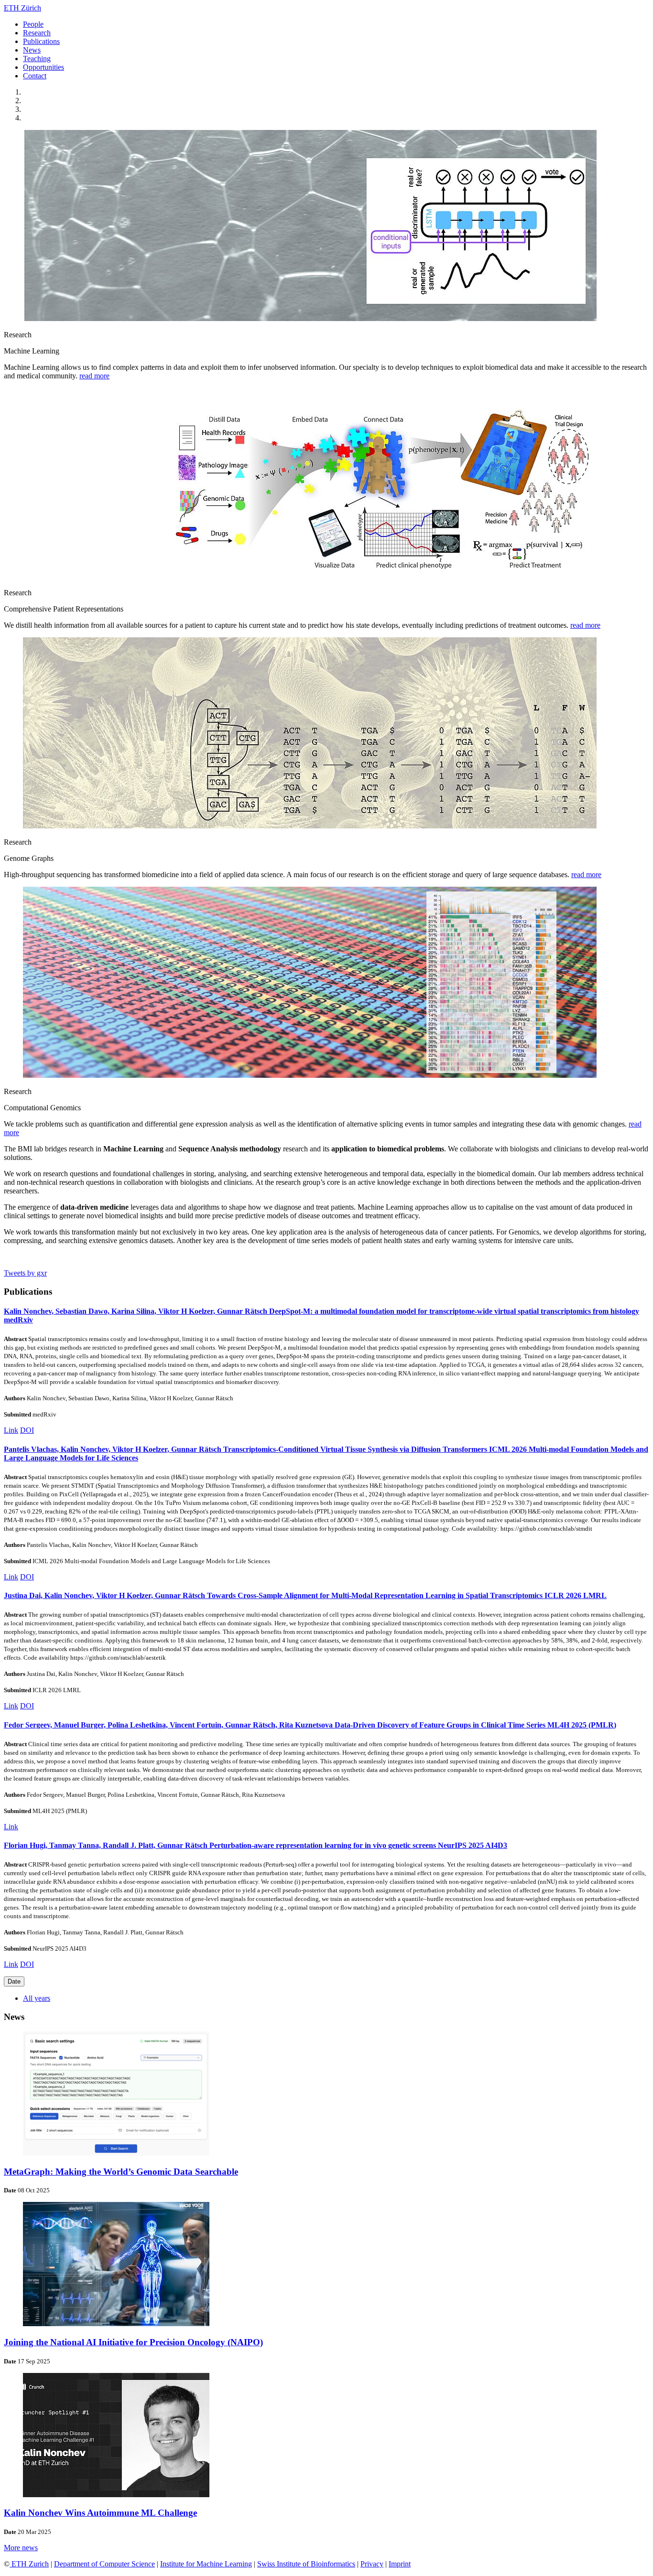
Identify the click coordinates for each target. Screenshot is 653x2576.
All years (37, 1998)
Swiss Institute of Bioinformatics (306, 2564)
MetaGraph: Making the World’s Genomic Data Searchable (121, 2172)
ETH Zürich (22, 8)
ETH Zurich (29, 2564)
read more (94, 376)
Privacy (372, 2564)
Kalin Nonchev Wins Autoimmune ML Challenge (100, 2513)
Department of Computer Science (104, 2564)
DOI (27, 1430)
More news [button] (21, 2548)
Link (11, 1430)
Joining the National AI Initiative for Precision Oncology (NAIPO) (133, 2342)
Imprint (400, 2564)
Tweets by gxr (25, 1273)
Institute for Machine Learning (206, 2564)
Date (14, 1981)
